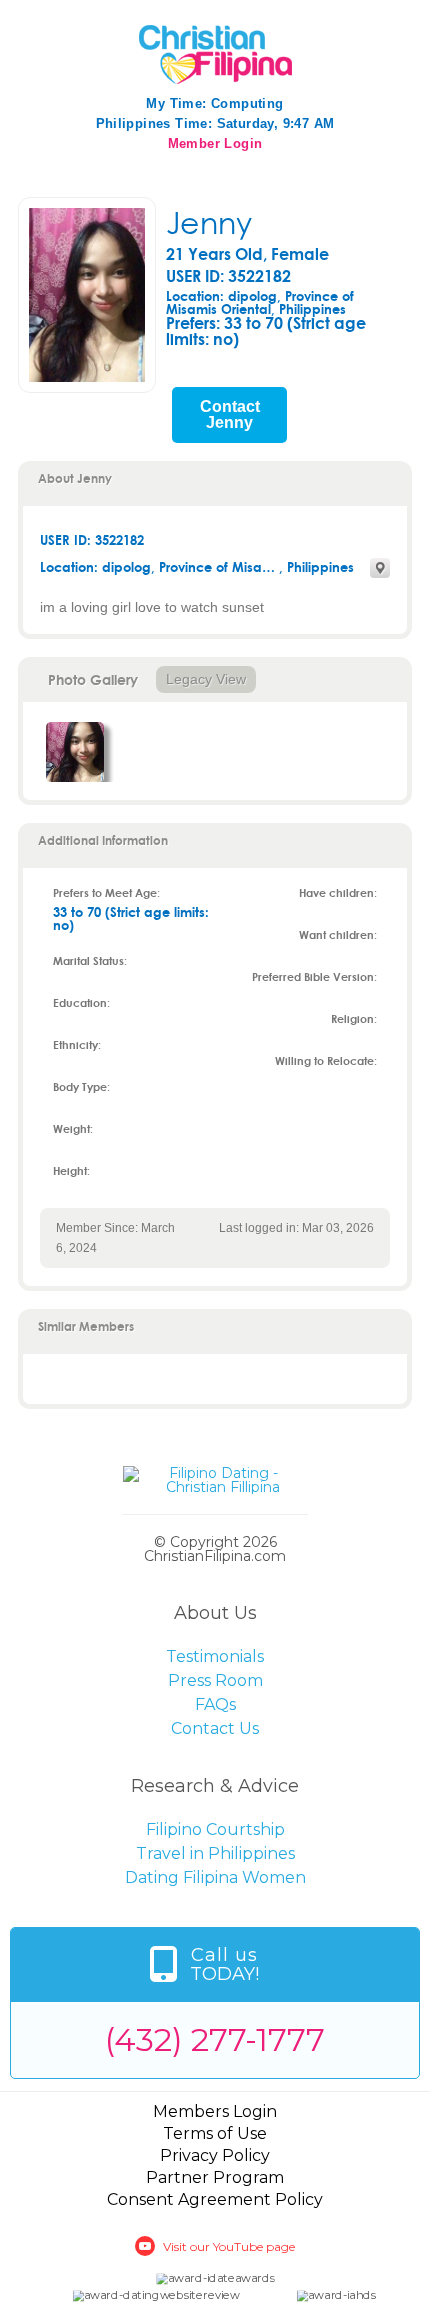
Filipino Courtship (215, 1829)
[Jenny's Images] (75, 752)
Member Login (215, 143)
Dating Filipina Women (215, 1877)
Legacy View (206, 679)
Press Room (215, 1680)
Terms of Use (215, 2133)
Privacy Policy (215, 2155)
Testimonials (215, 1656)
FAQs (215, 1704)
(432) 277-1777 (215, 2039)
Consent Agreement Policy (215, 2199)
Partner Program (215, 2177)
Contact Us (215, 1728)
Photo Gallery (93, 679)
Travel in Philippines (215, 1853)
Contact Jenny (230, 415)
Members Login (215, 2111)
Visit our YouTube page (229, 2246)
